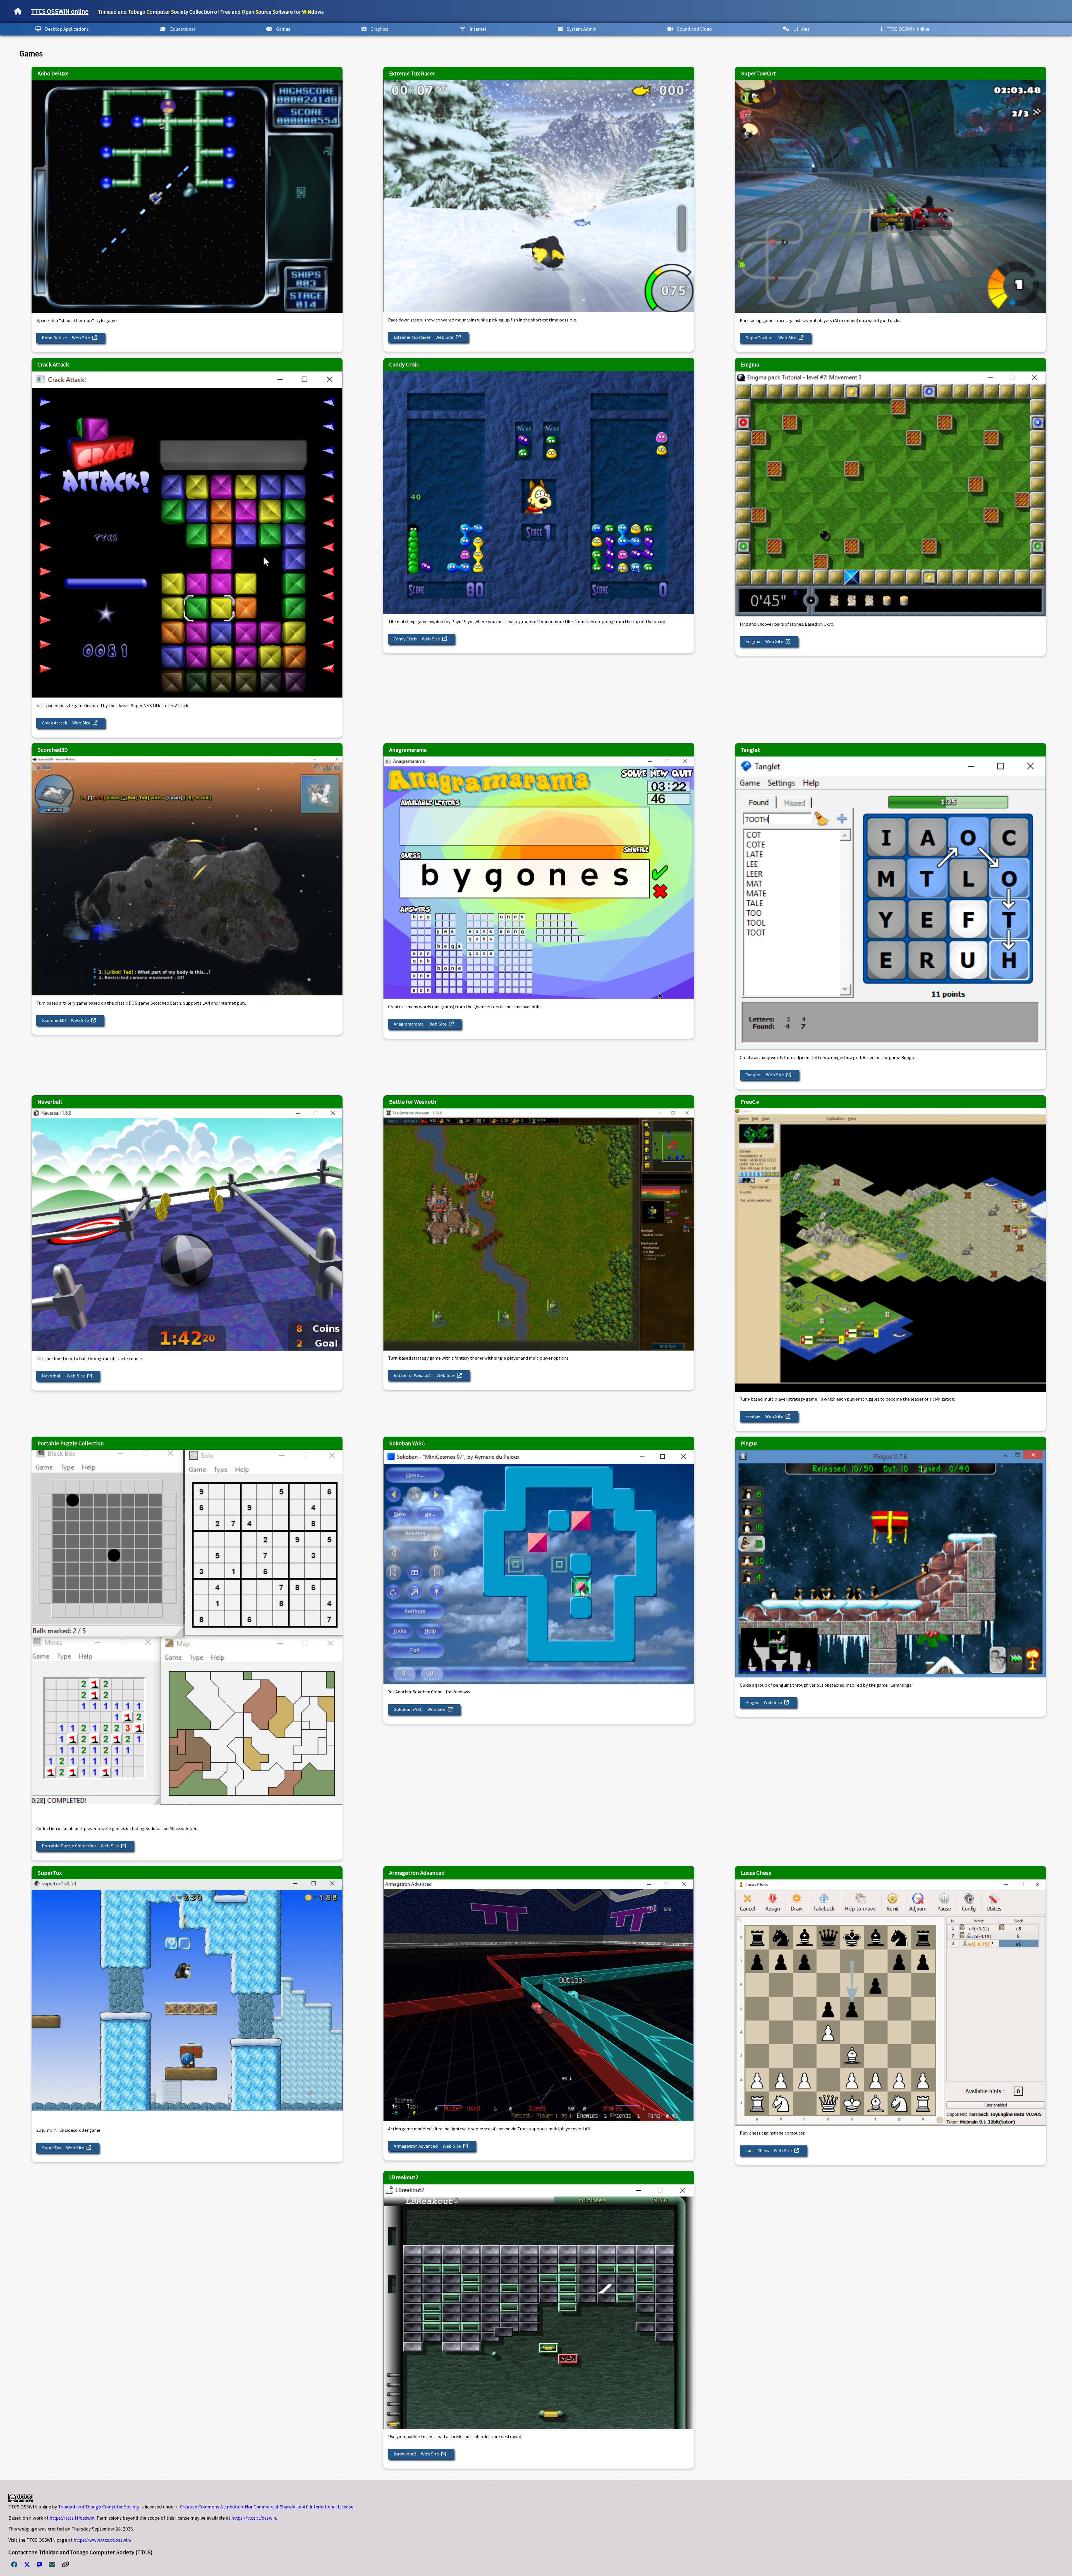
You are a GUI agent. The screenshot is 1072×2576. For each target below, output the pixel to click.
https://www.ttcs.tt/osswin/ (103, 2540)
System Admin (582, 29)
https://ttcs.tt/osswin (72, 2518)
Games (283, 29)
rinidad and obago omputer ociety (143, 12)
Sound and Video (694, 29)
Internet (478, 29)
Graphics (379, 29)
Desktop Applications (67, 29)
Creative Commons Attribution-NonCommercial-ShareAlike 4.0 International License (267, 2507)
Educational (182, 29)
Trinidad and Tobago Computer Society (99, 2507)
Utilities (801, 29)
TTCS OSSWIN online (60, 11)
